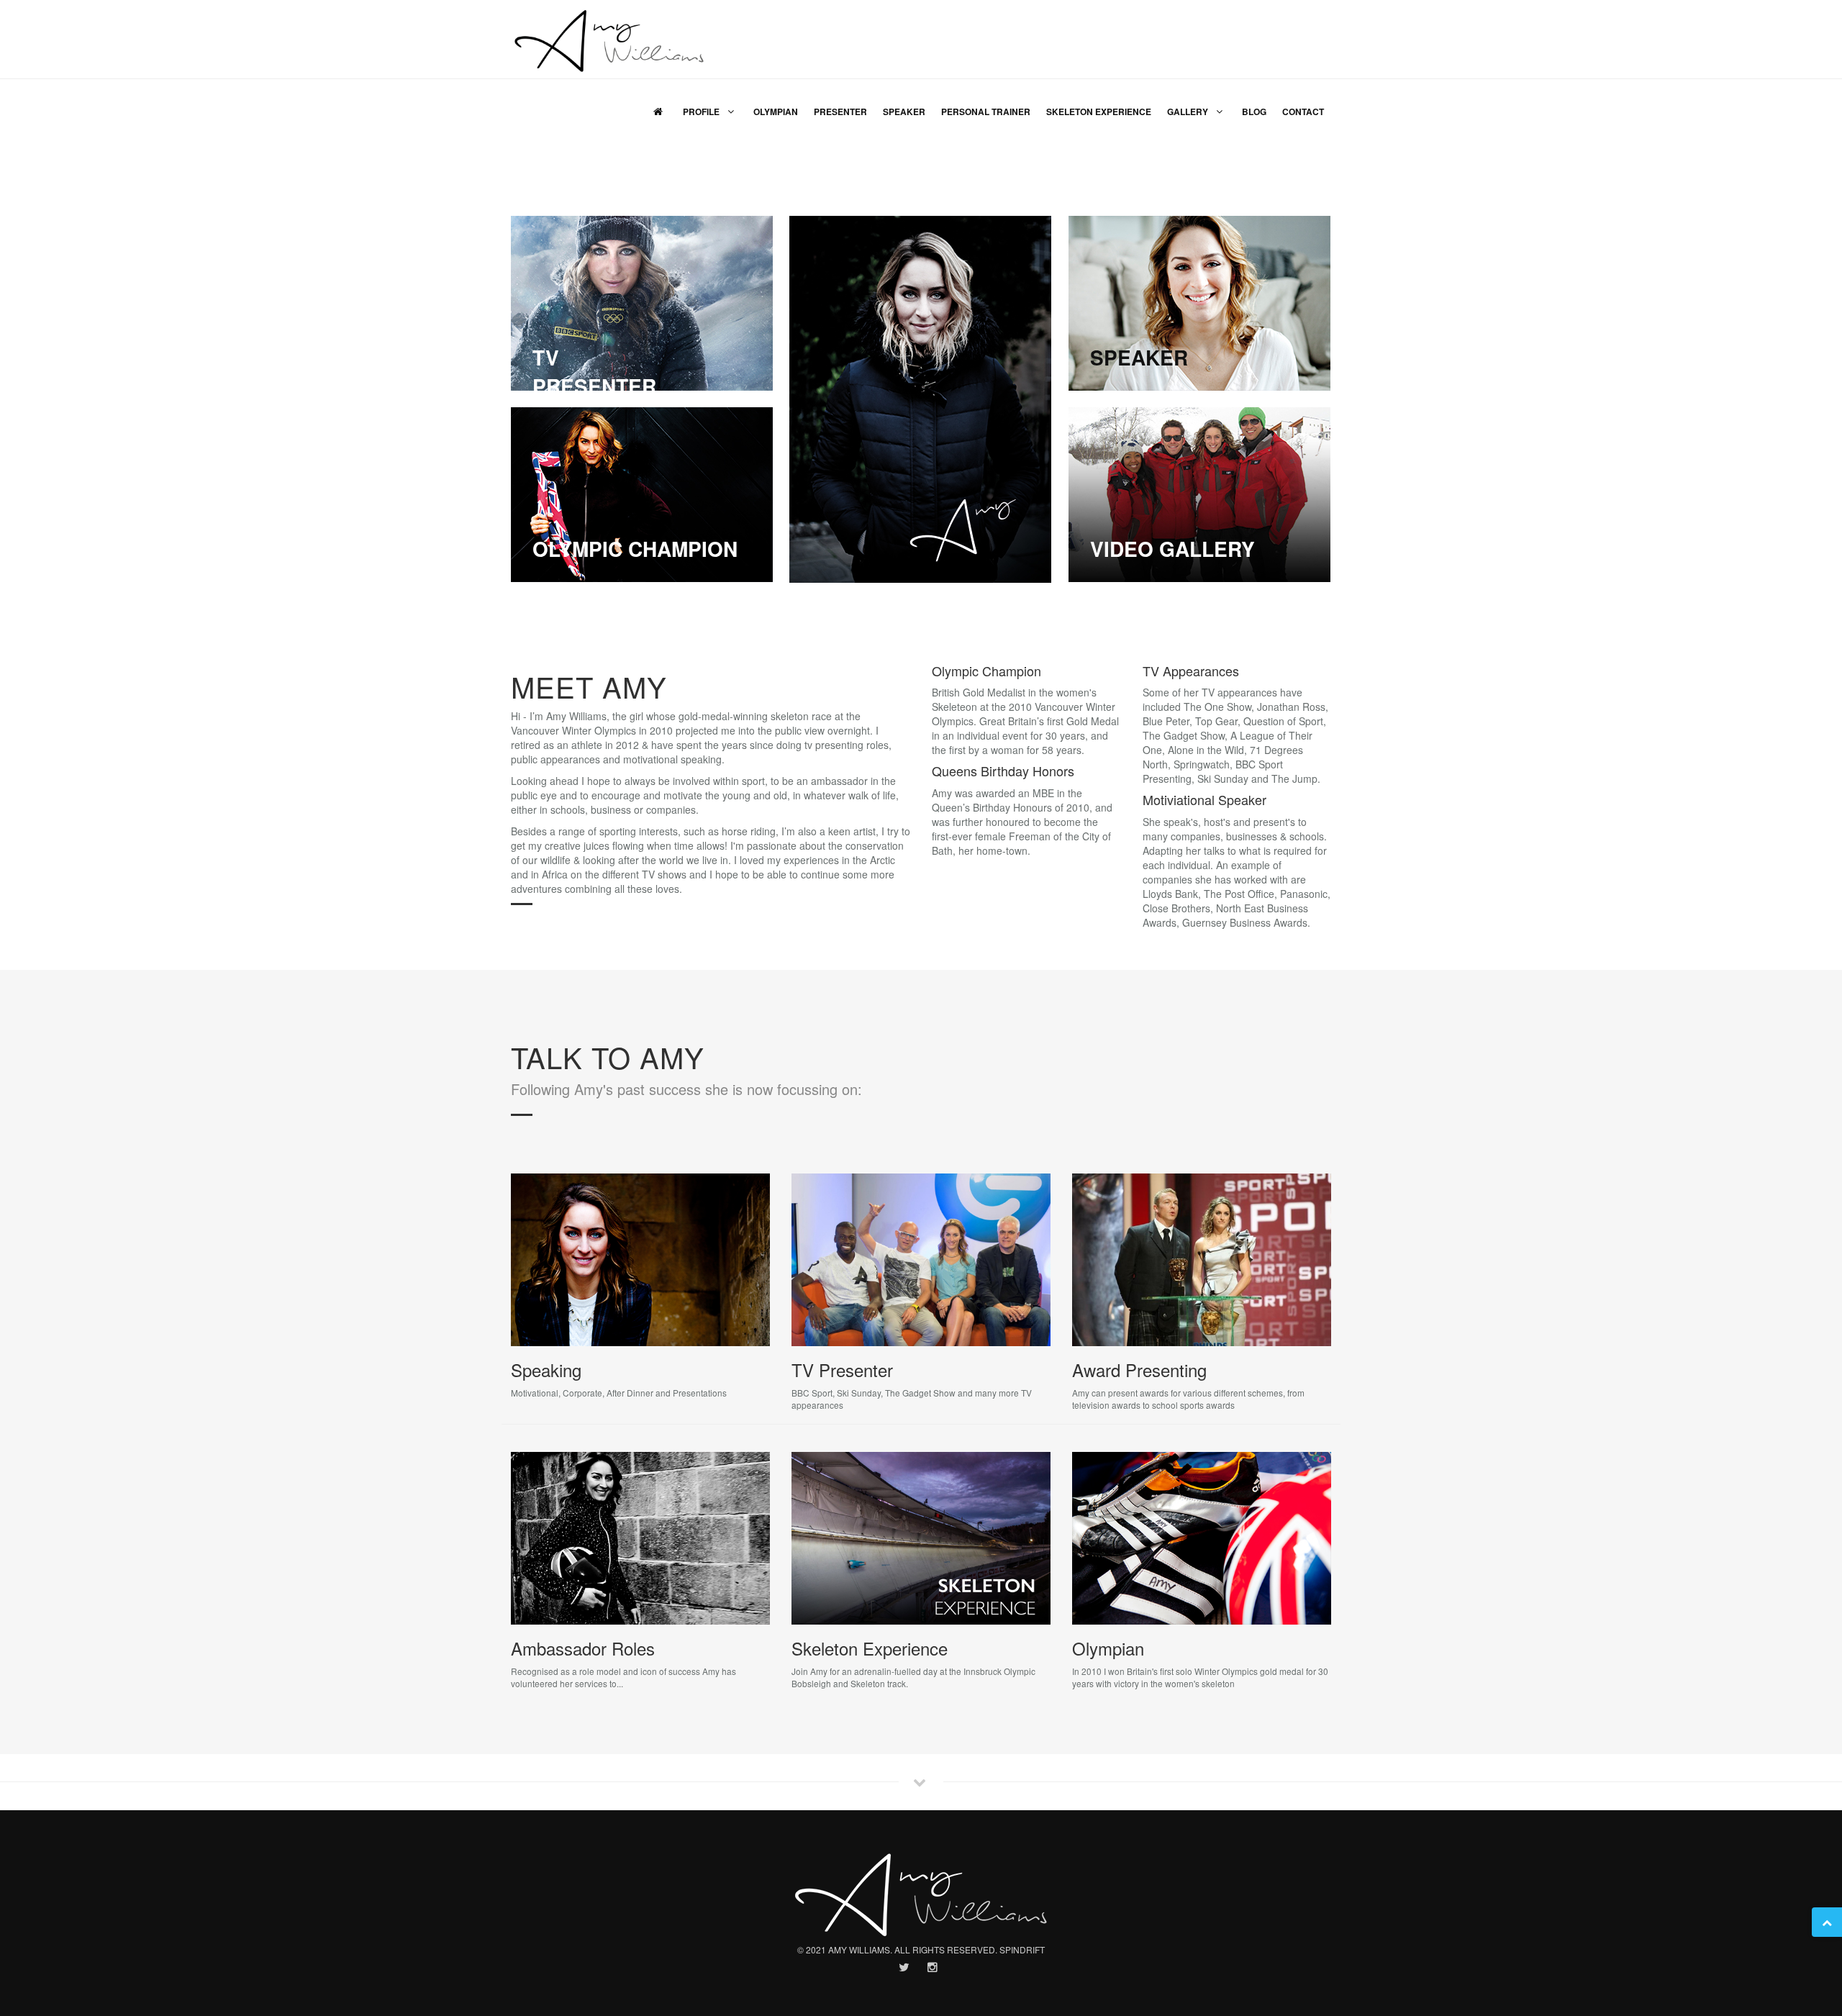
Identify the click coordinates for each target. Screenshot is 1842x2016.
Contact (1303, 112)
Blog (1254, 112)
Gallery (1189, 112)
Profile (702, 112)
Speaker (904, 112)
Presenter (840, 112)
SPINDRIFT (1022, 1949)
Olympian (776, 112)
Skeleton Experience (1099, 112)
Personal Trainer (986, 112)
